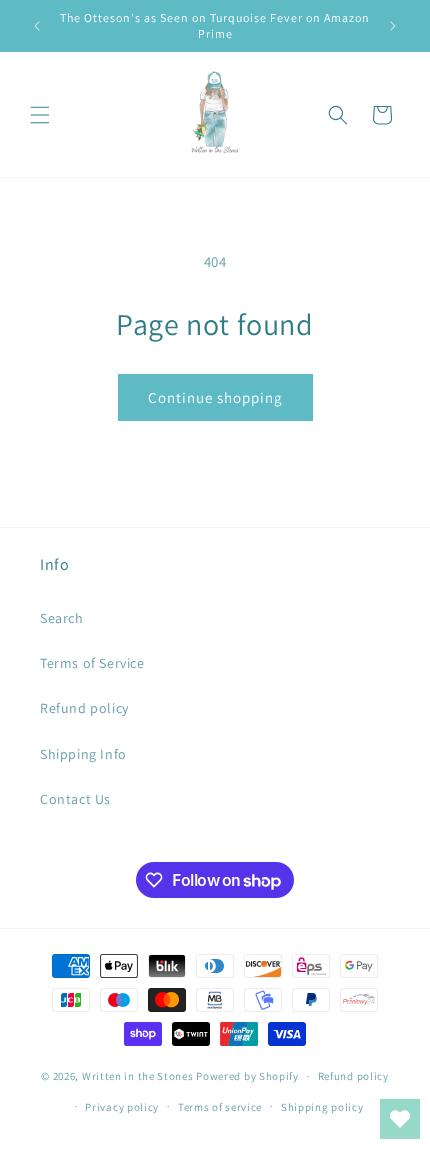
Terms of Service (92, 663)
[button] (40, 115)
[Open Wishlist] (400, 1119)
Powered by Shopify (247, 1076)
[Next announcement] (393, 26)
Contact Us (75, 799)
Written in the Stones (138, 1076)
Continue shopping (215, 397)
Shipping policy (322, 1107)
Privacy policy (122, 1107)
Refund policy (84, 708)
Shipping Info (83, 754)
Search (62, 618)
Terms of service (220, 1107)
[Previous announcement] (37, 26)
